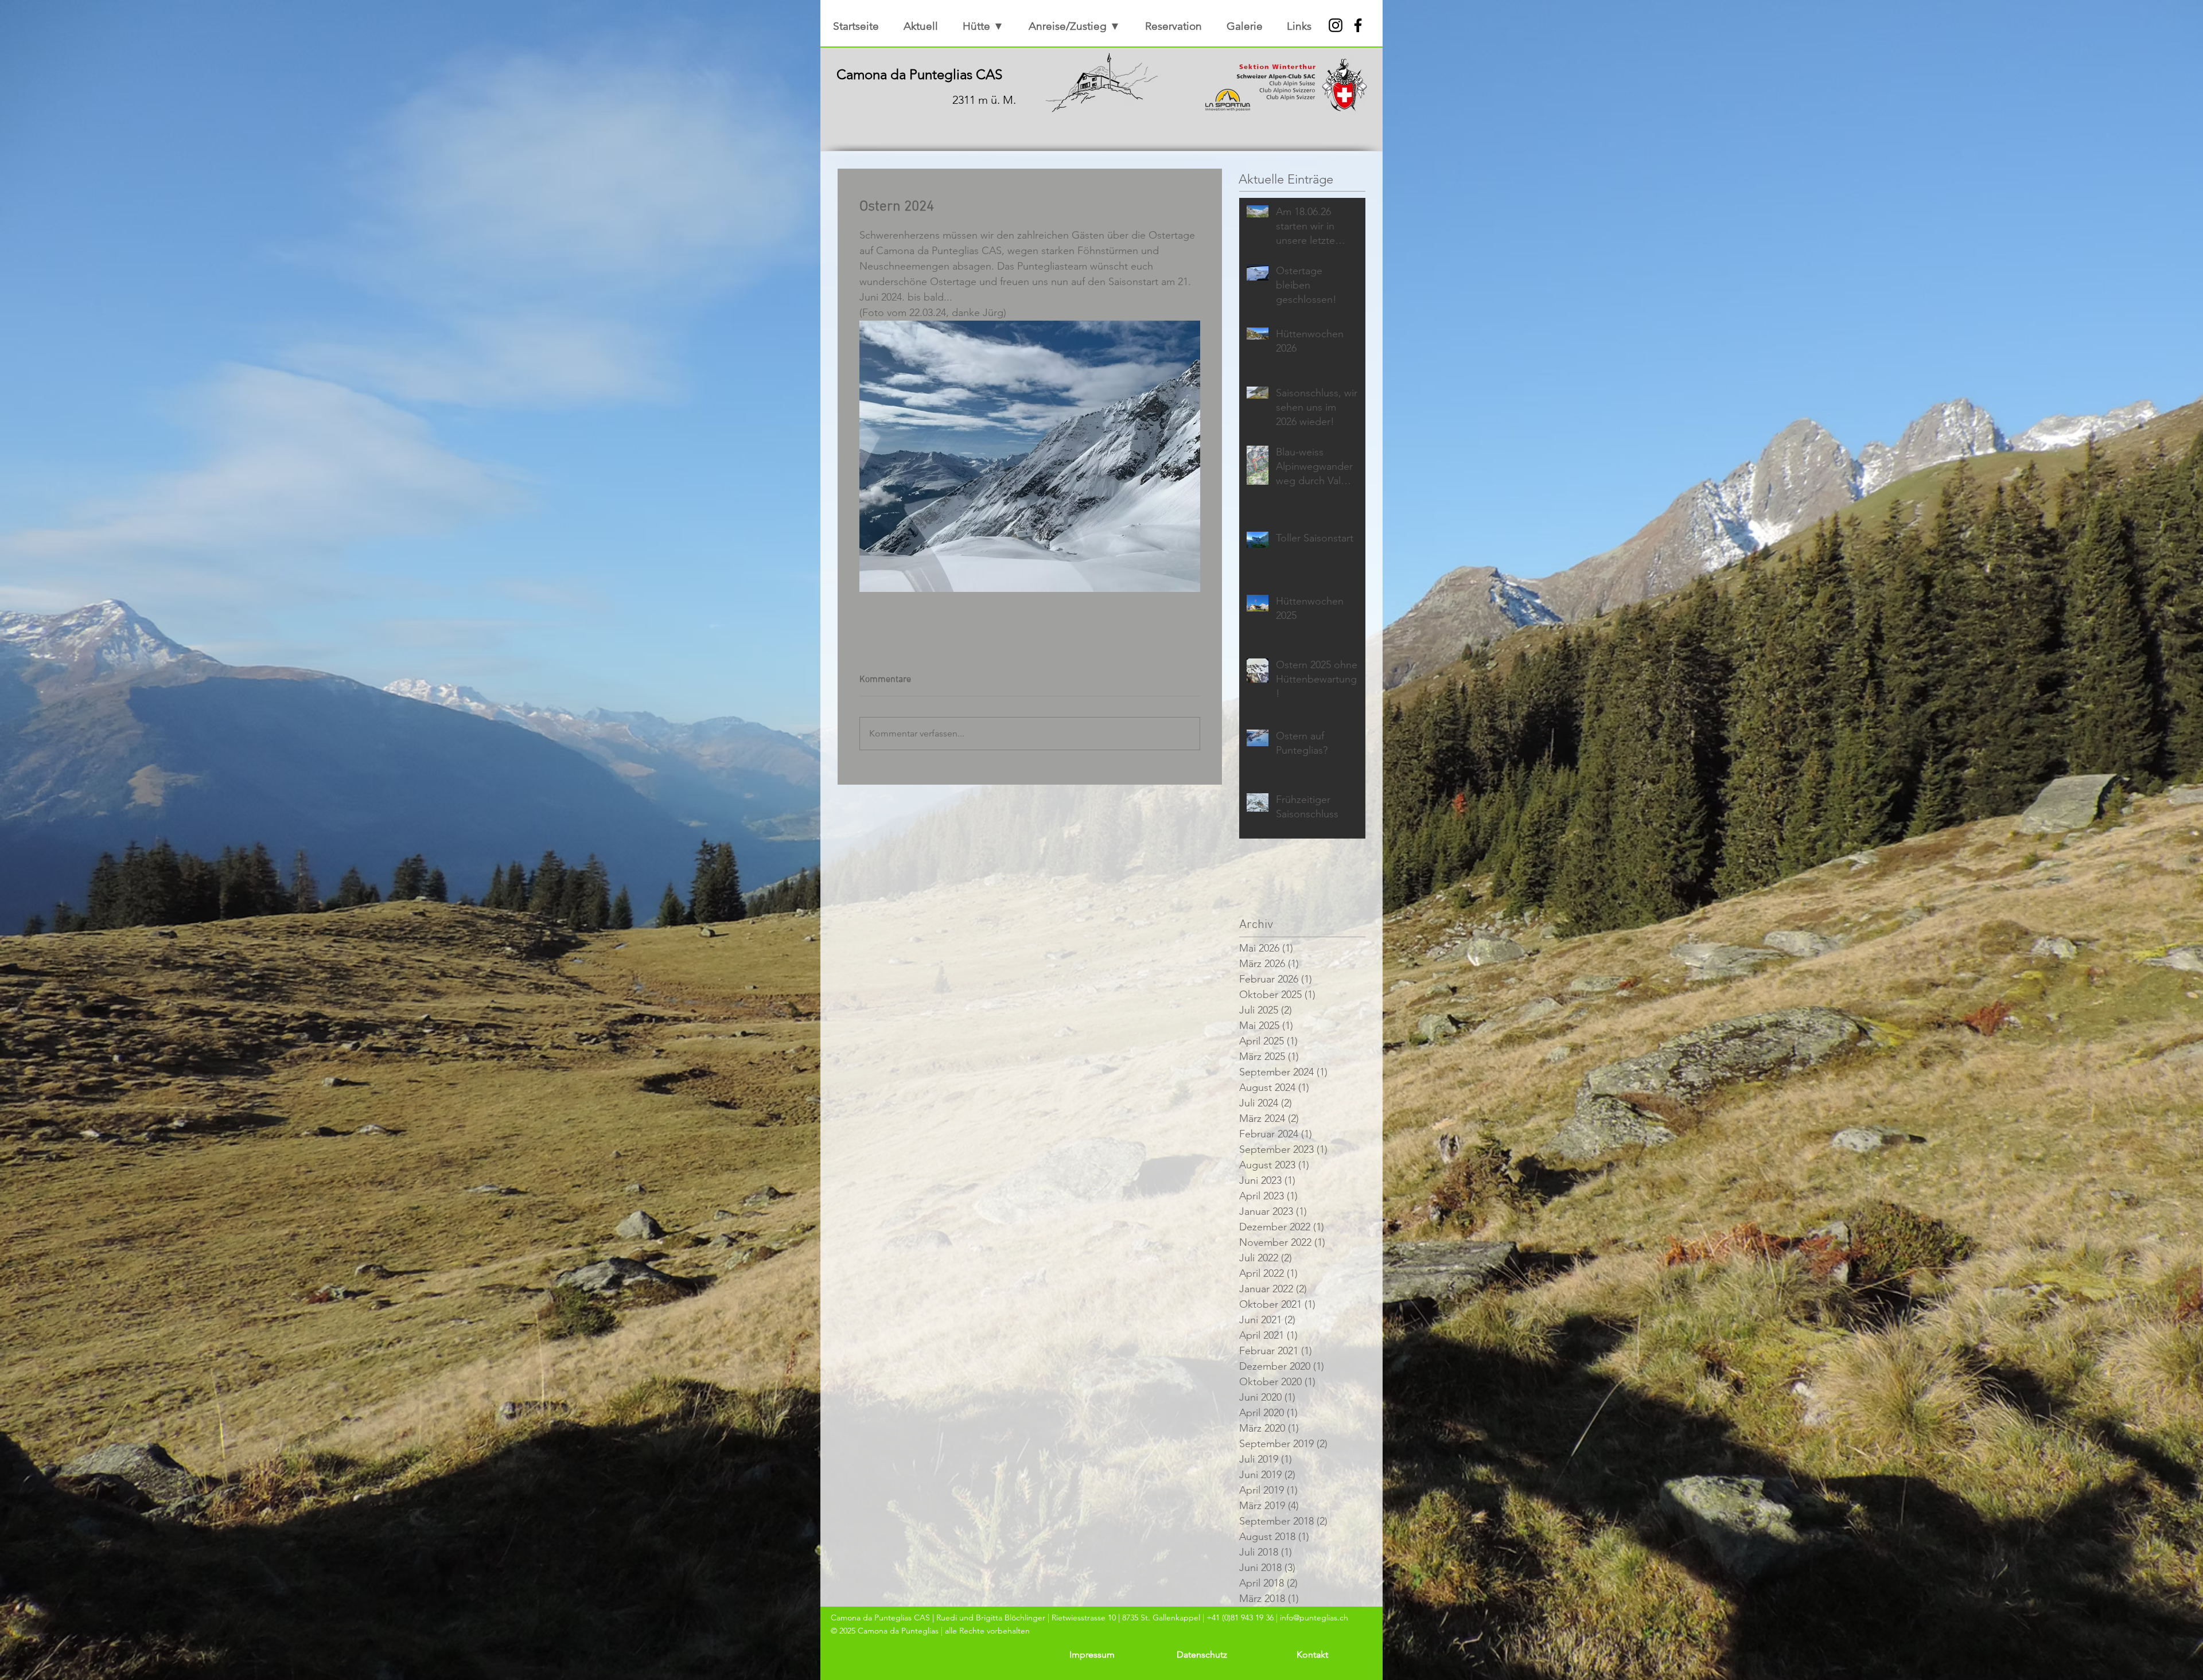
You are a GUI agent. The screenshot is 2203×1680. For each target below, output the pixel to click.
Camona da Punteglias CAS (919, 74)
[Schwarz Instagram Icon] (1336, 25)
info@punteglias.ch (1314, 1617)
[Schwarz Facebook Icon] (1358, 25)
